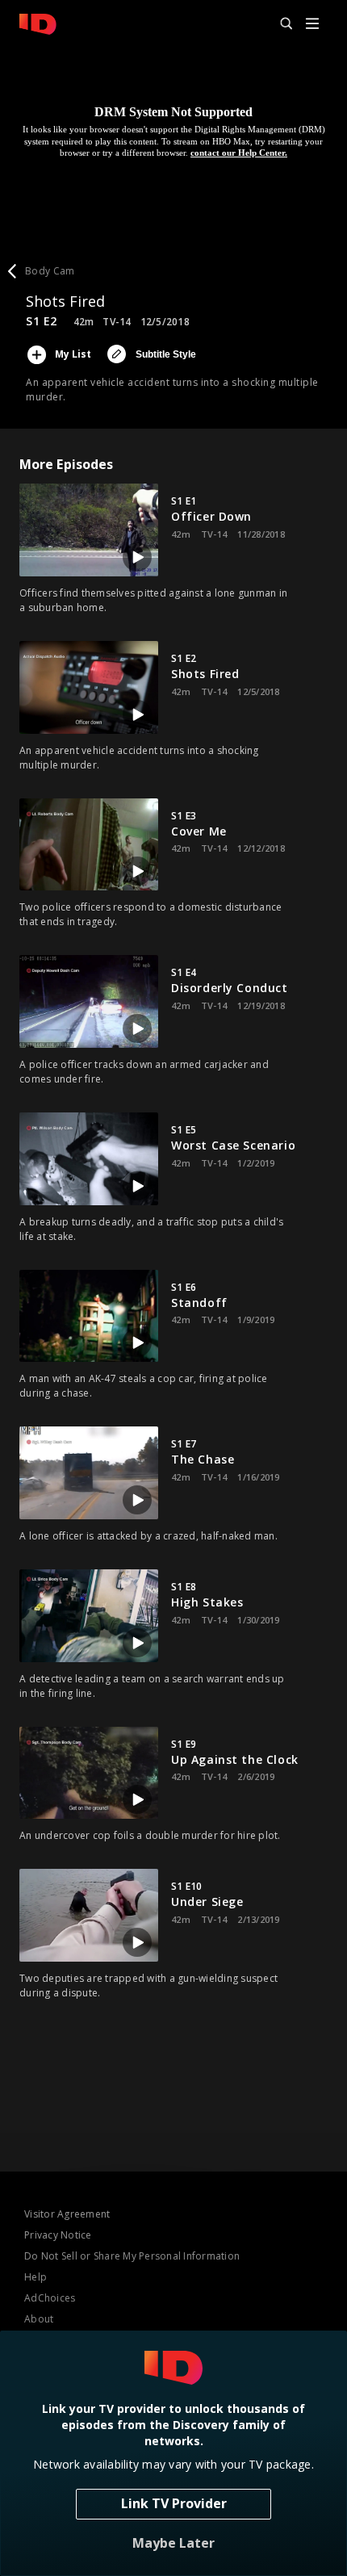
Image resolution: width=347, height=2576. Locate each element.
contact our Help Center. (239, 153)
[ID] (38, 24)
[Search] (279, 24)
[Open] (312, 25)
